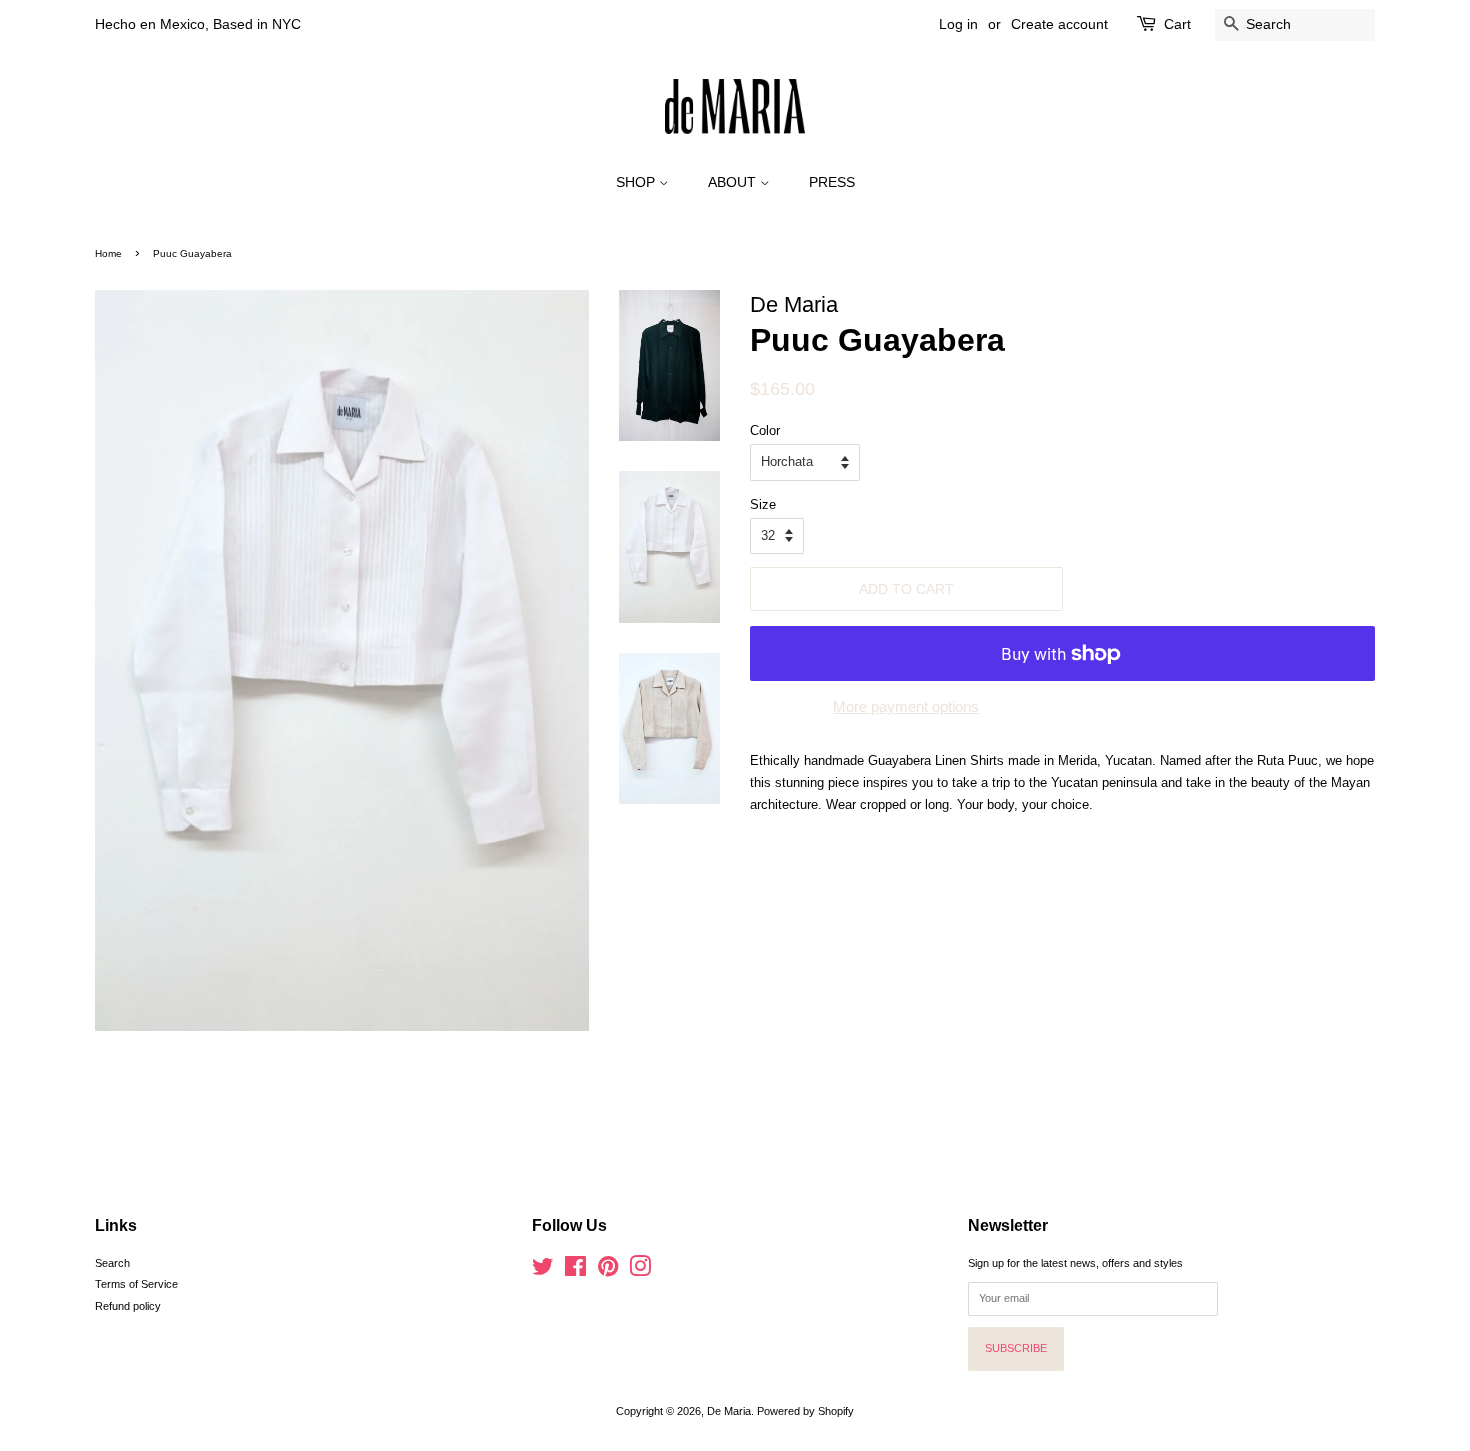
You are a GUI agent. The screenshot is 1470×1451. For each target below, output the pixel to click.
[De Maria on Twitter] (543, 1271)
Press (832, 182)
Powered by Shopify (805, 1411)
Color (765, 430)
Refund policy (128, 1306)
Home (108, 253)
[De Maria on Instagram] (640, 1271)
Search (112, 1263)
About (734, 182)
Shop (637, 182)
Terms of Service (136, 1284)
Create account (1059, 24)
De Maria (729, 1411)
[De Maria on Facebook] (575, 1271)
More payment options (906, 706)
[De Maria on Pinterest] (608, 1271)
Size (763, 504)
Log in (958, 24)
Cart (1177, 24)
